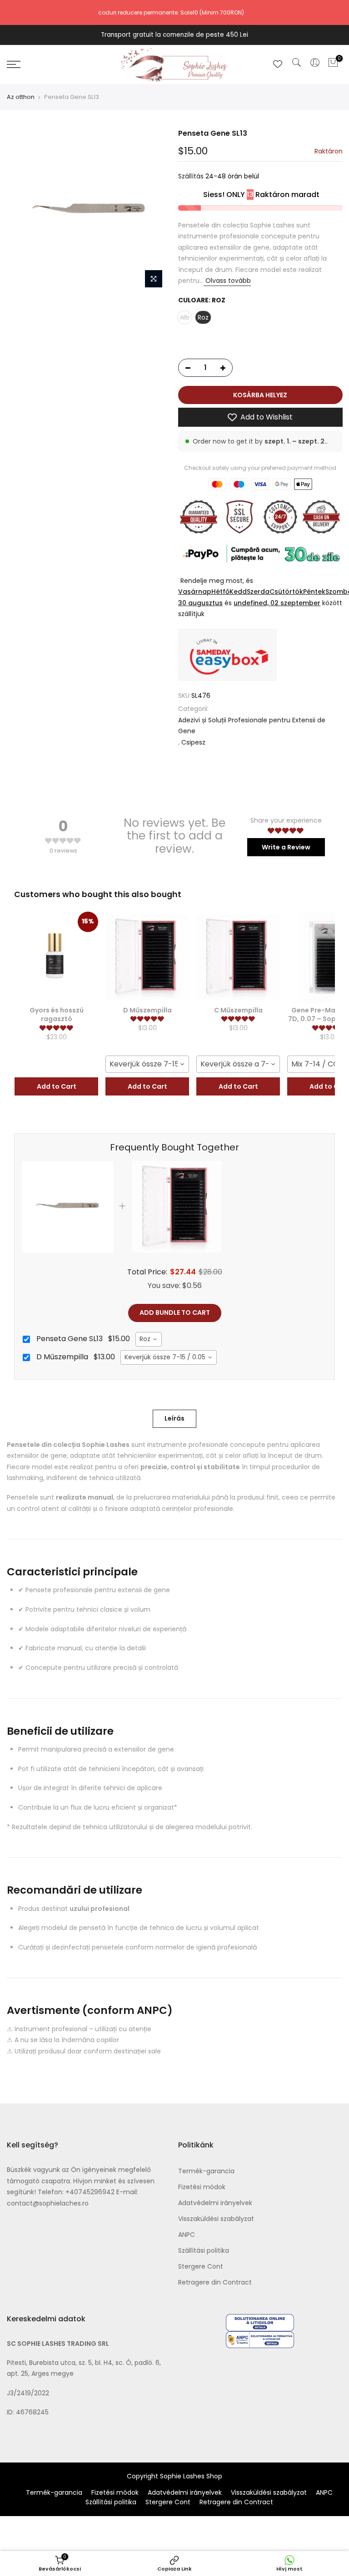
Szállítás (191, 177)
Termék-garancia (206, 2171)
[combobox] (147, 1064)
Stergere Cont (201, 2266)
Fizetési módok (202, 2187)
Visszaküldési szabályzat (216, 2219)
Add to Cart (57, 1086)
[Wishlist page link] (278, 64)
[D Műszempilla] (147, 957)
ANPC (187, 2235)
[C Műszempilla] (238, 957)
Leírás (174, 1418)
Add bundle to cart (175, 1313)
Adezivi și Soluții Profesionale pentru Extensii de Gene (252, 726)
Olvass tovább (227, 281)
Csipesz (193, 742)
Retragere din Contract (215, 2282)
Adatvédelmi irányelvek (215, 2203)
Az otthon (21, 97)
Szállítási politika (204, 2250)
